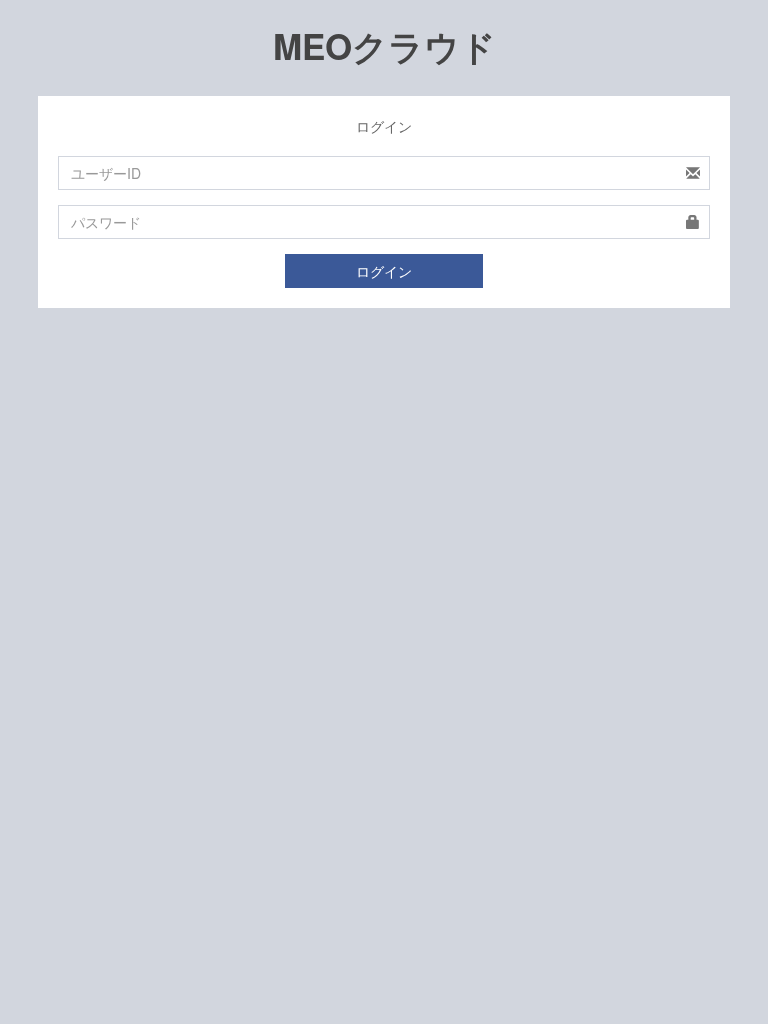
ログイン (384, 271)
